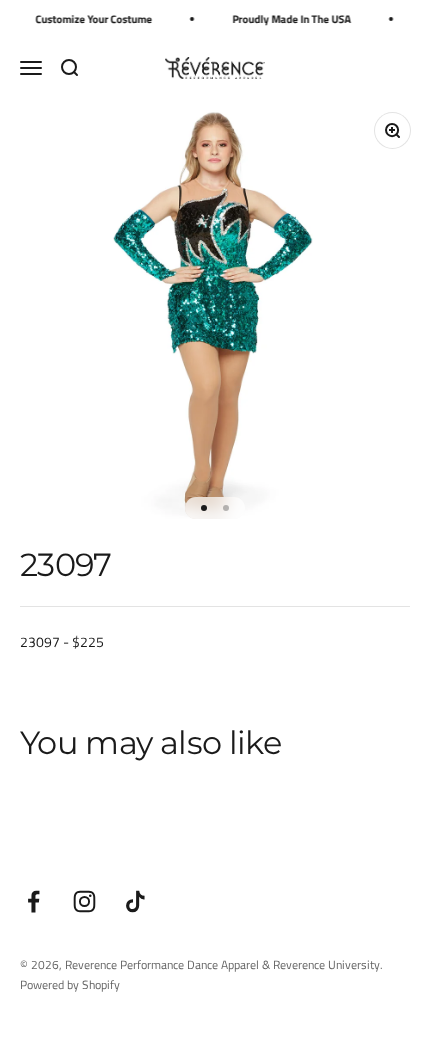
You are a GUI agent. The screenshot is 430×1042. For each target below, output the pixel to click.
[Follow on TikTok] (135, 901)
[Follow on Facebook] (33, 901)
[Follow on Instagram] (84, 901)
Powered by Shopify (70, 984)
